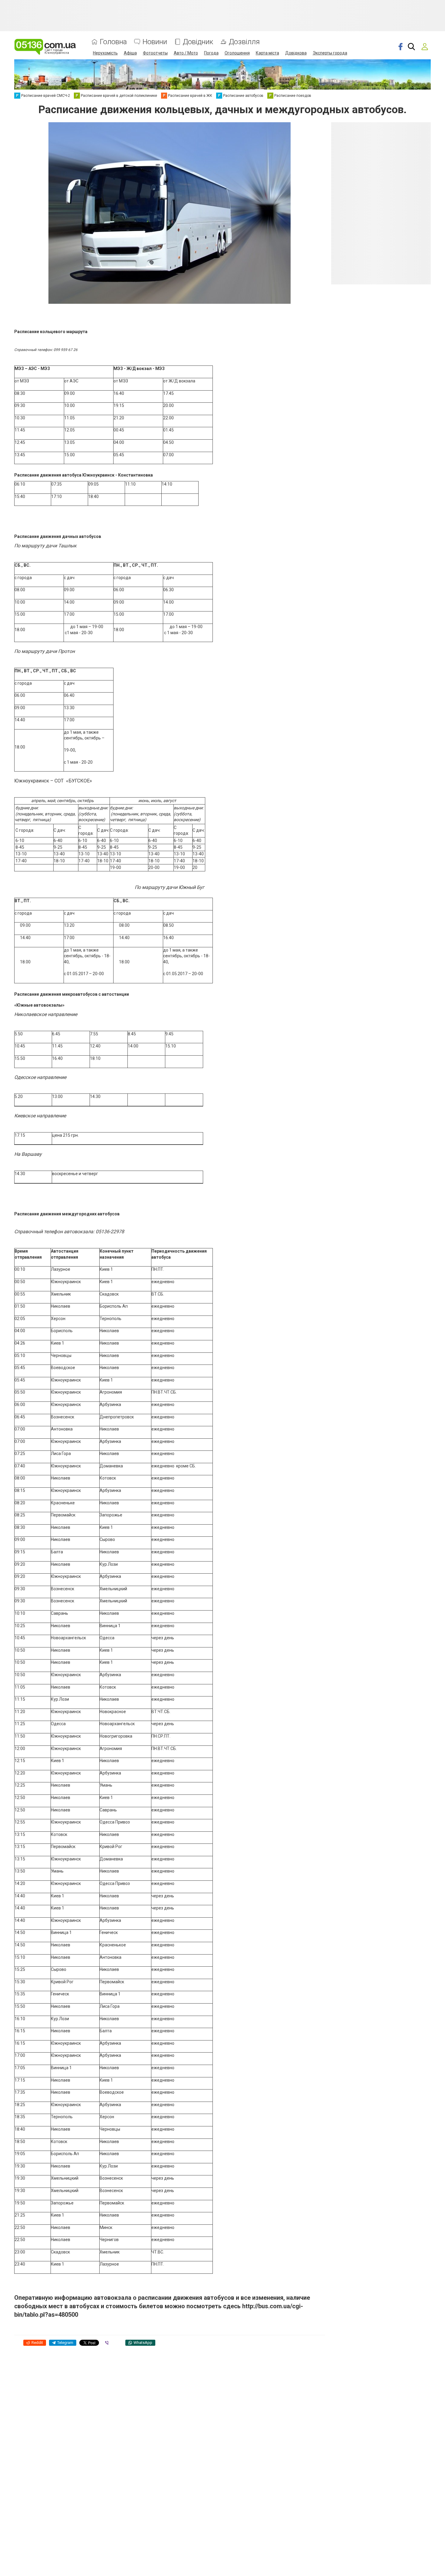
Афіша (130, 53)
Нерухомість (105, 53)
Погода (211, 53)
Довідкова (296, 53)
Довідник (198, 42)
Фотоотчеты (155, 53)
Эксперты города (330, 53)
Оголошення (237, 53)
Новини (155, 42)
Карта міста (267, 53)
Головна (113, 42)
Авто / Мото (186, 53)
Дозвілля (244, 42)
